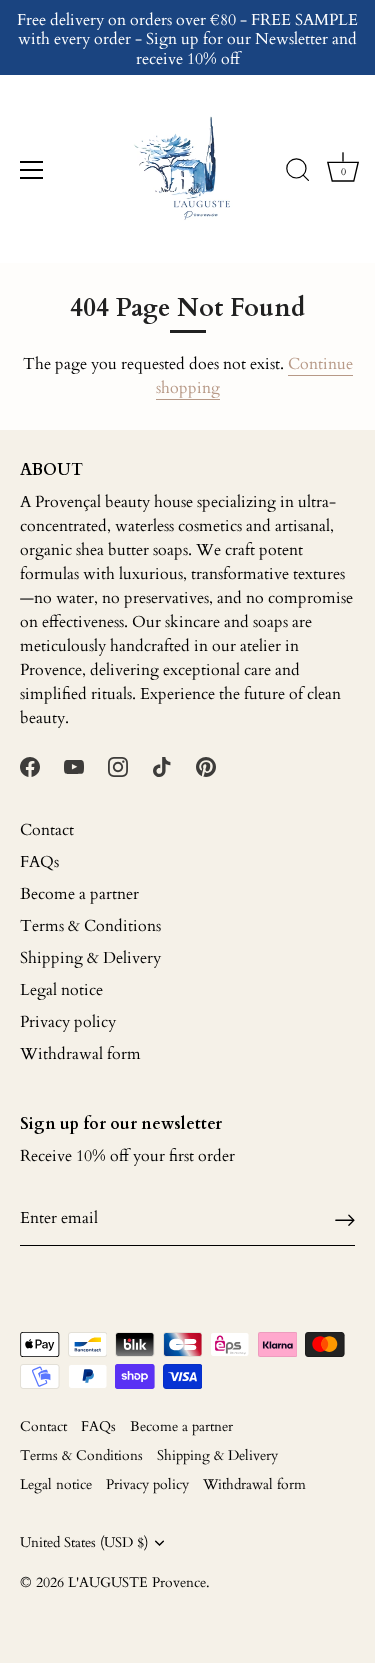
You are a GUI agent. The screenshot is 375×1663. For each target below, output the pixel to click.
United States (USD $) (84, 1543)
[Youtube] (74, 766)
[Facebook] (30, 766)
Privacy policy (68, 1022)
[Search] (298, 173)
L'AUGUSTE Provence (137, 1583)
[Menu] (32, 170)
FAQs (39, 862)
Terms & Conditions (90, 926)
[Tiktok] (162, 766)
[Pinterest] (206, 766)
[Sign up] (345, 1218)
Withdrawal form (80, 1054)
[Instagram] (118, 766)
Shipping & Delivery (90, 958)
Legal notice (61, 990)
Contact (47, 830)
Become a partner (79, 894)
